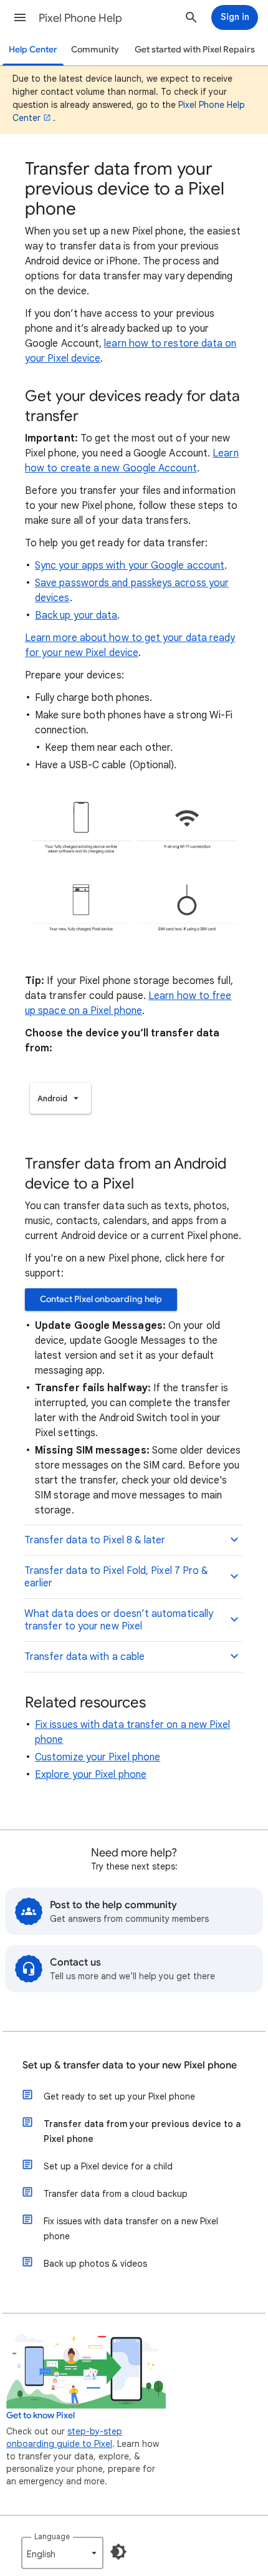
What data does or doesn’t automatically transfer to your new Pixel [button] (119, 1620)
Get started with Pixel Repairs (195, 50)
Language (52, 2536)
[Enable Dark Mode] (118, 2552)
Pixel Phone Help (80, 18)
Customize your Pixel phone (98, 1757)
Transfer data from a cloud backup (116, 2194)
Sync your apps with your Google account (130, 566)
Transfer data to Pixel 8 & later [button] (95, 1540)
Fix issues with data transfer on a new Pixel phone (131, 2229)
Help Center (33, 50)
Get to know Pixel (41, 2415)
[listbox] (60, 1098)
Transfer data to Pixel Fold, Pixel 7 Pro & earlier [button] (116, 1577)
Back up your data (76, 615)
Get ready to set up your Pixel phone (119, 2096)
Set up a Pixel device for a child (108, 2166)
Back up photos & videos (95, 2264)
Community (95, 50)
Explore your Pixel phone (91, 1775)
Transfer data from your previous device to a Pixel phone (142, 2131)
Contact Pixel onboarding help (101, 1299)
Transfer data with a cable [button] (84, 1657)
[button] (20, 17)
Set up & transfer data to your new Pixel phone (130, 2065)
